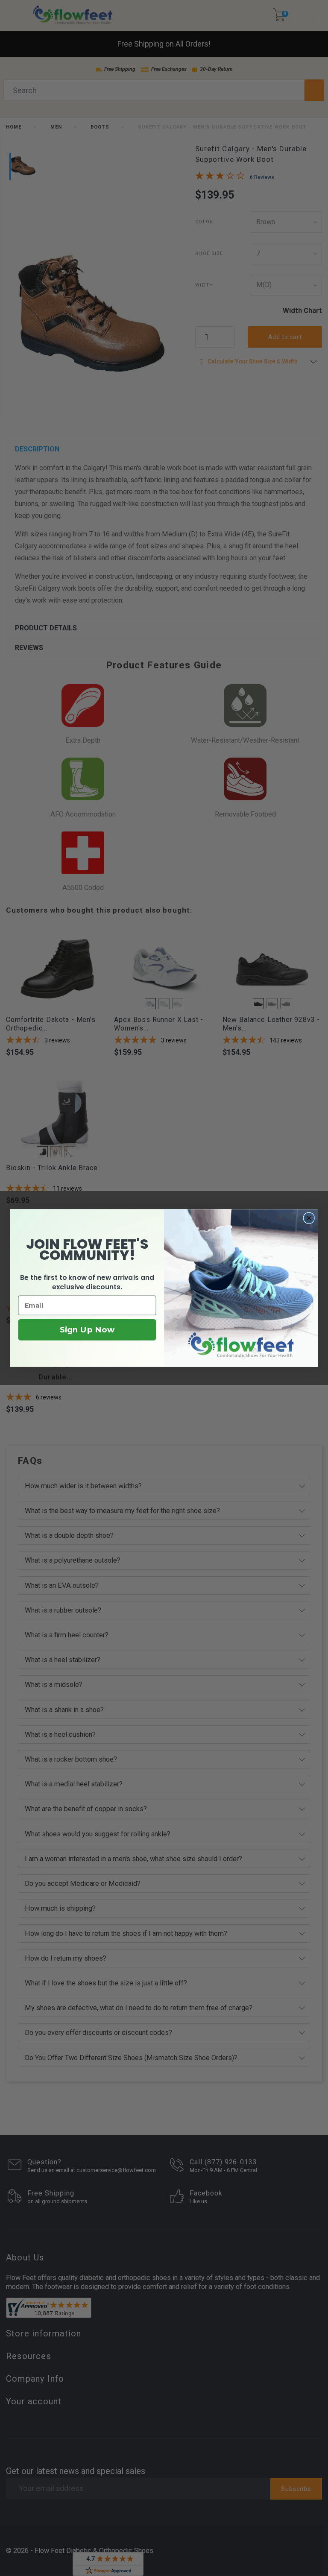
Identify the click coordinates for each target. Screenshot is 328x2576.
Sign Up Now (87, 1330)
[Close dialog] (309, 1218)
